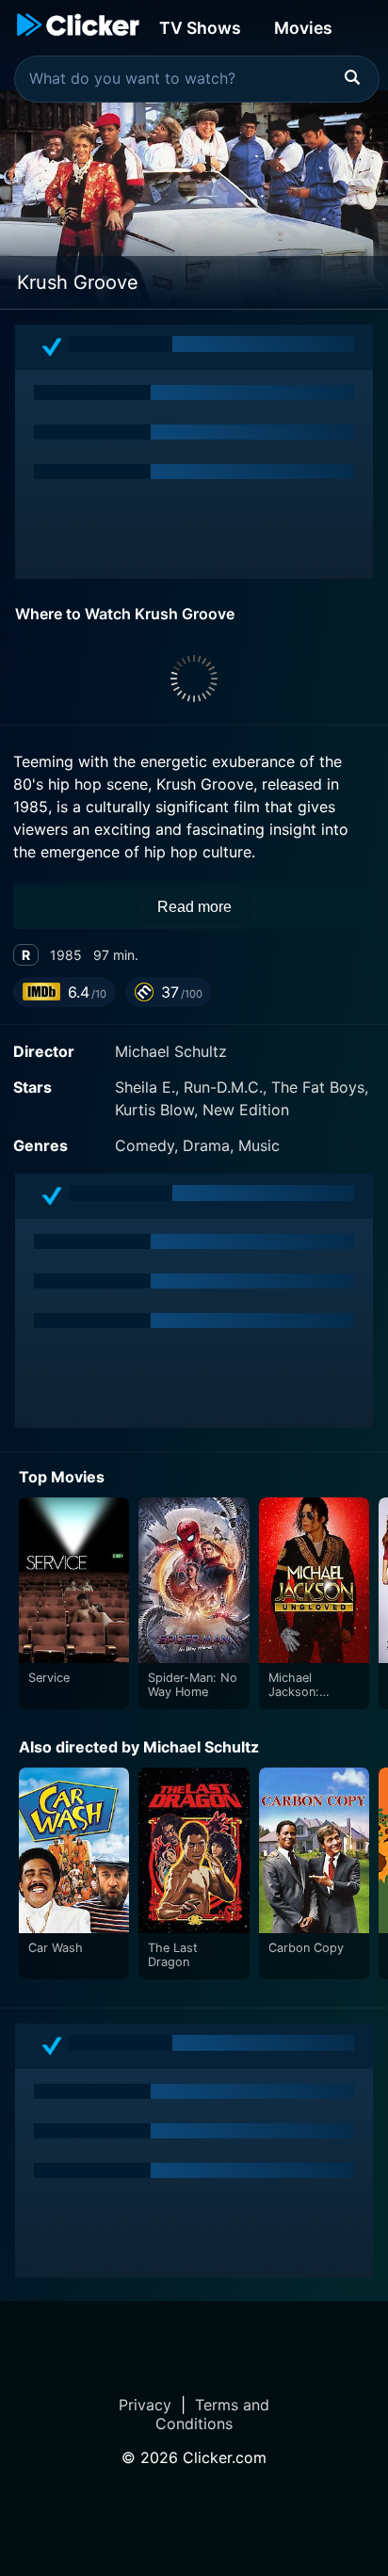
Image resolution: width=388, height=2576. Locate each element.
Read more (194, 907)
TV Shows (200, 28)
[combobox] (197, 79)
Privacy (145, 2405)
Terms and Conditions (212, 2414)
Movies (303, 28)
